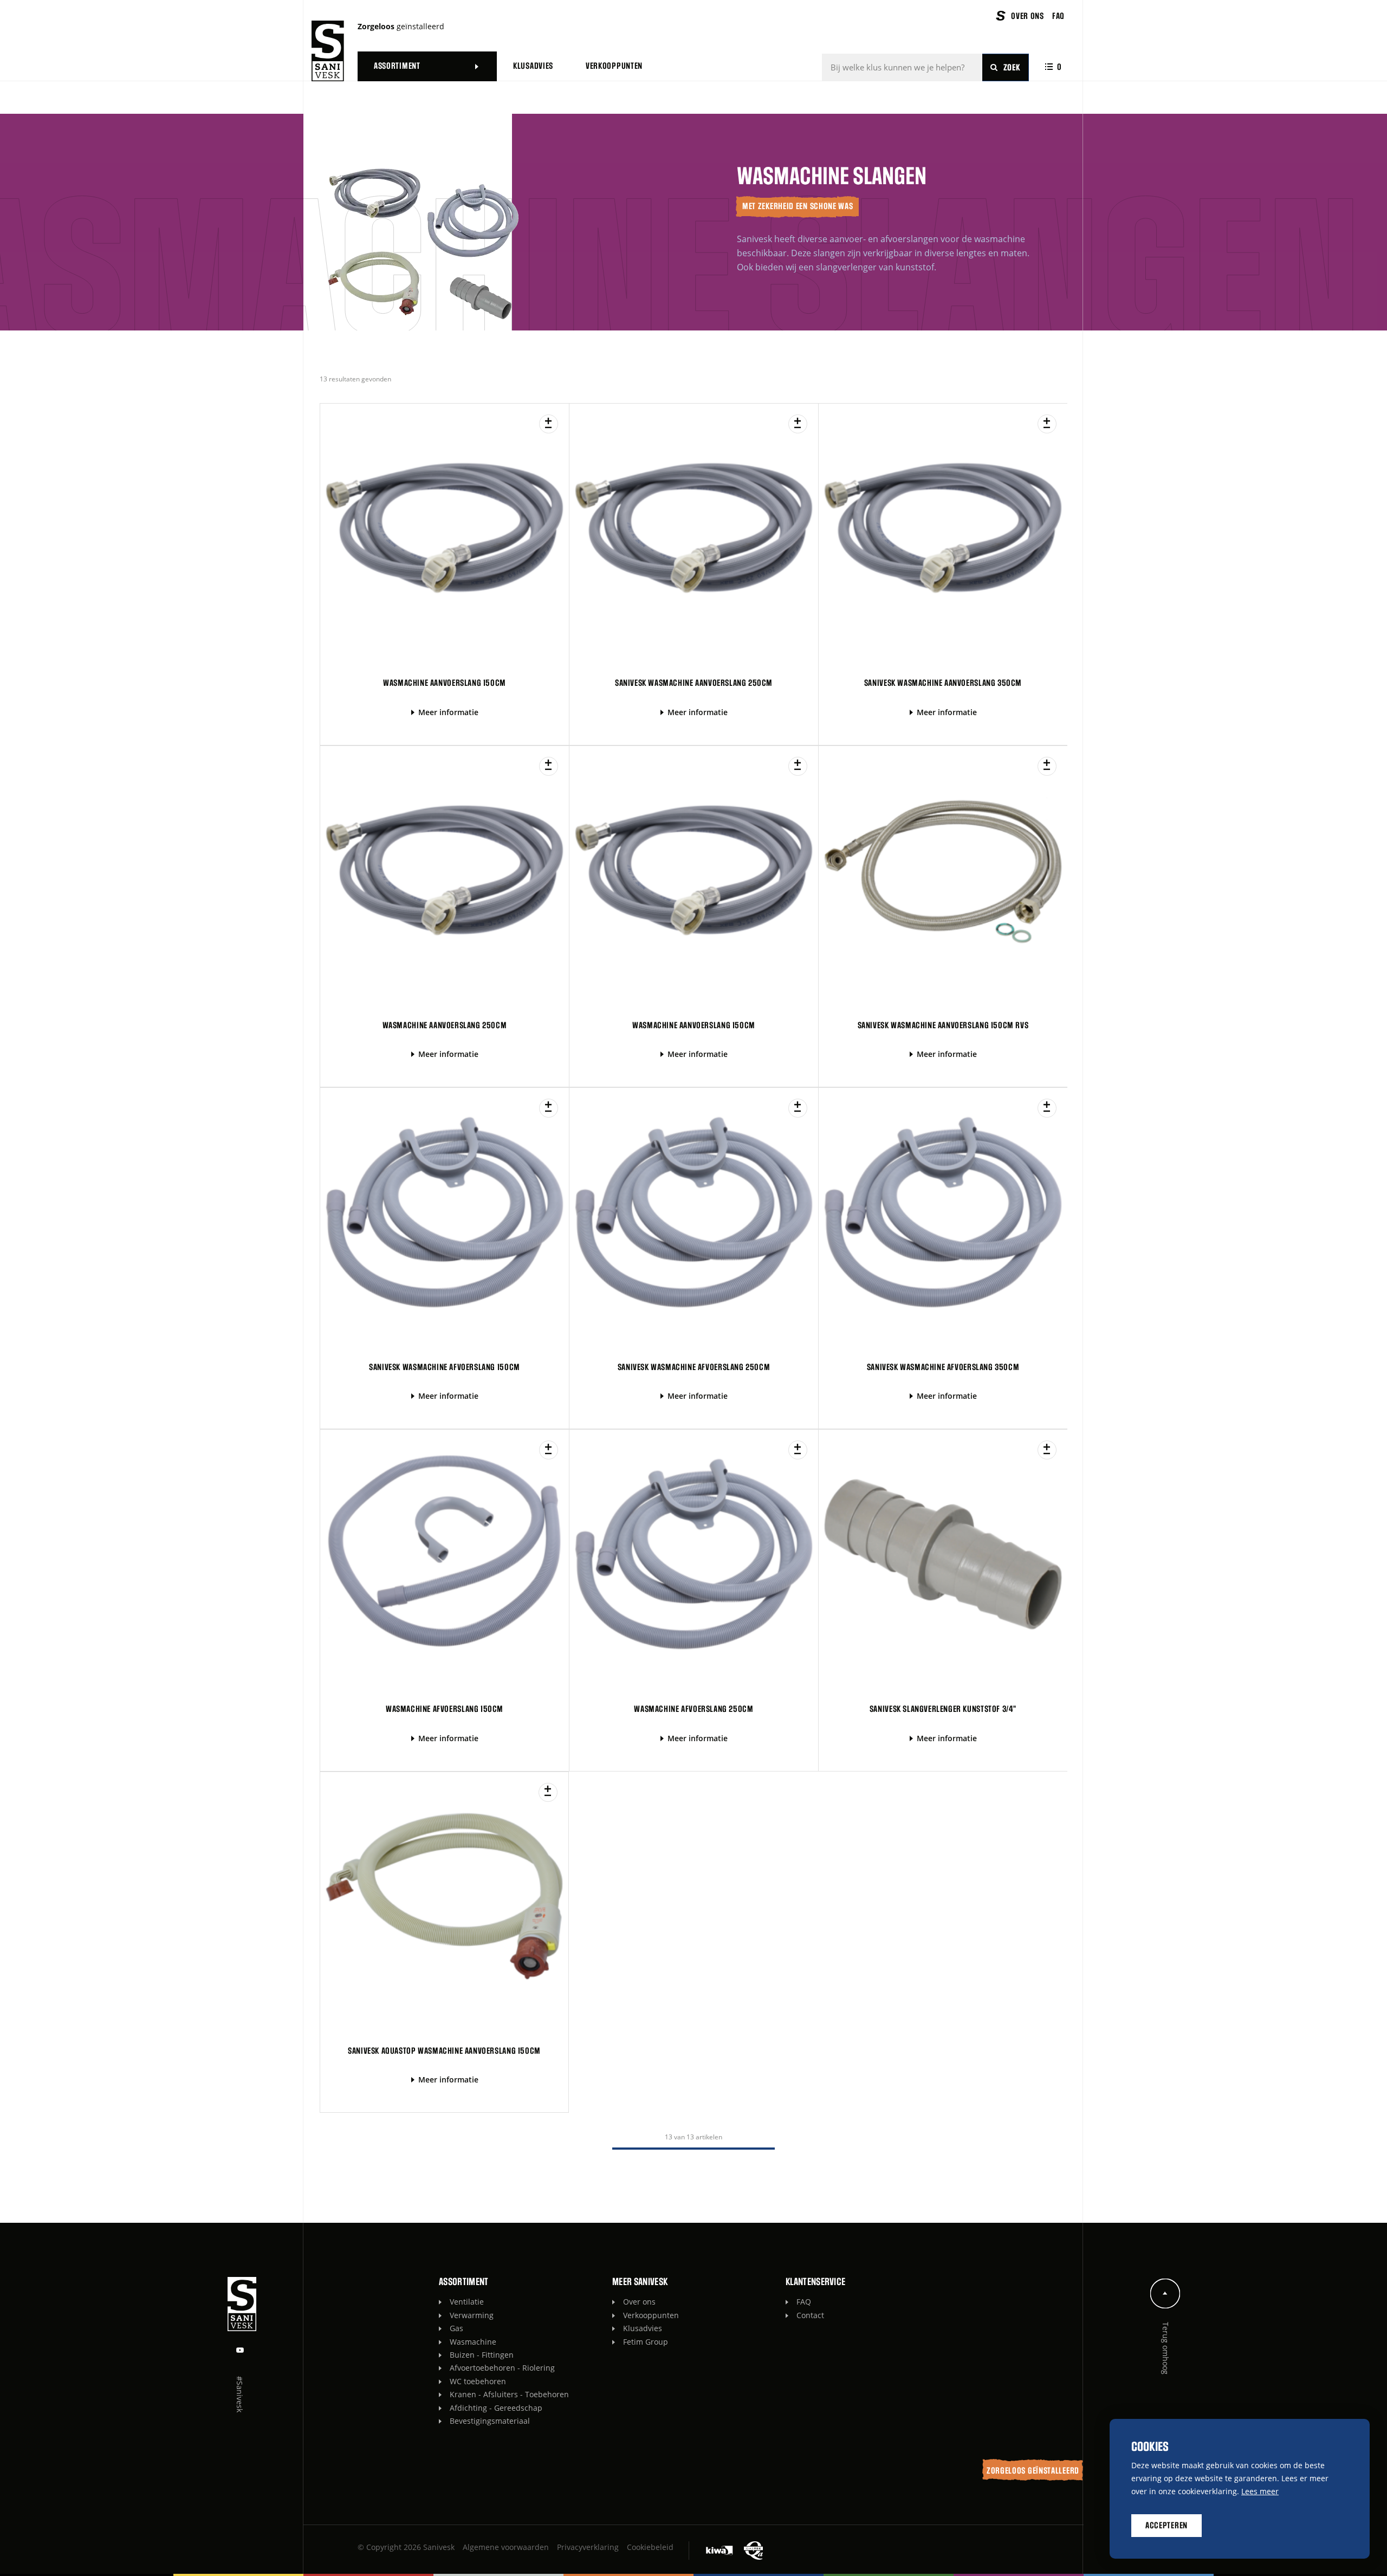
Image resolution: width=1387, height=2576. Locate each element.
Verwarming (472, 2315)
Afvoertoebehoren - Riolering (502, 2368)
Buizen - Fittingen (482, 2355)
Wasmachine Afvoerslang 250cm (693, 1709)
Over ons (639, 2302)
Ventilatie (467, 2302)
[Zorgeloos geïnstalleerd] (328, 51)
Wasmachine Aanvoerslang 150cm (445, 683)
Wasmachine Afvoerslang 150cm (445, 1709)
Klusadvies (643, 2328)
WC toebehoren (478, 2381)
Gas (456, 2328)
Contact (810, 2315)
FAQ (804, 2302)
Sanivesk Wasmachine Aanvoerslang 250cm (694, 683)
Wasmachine (473, 2342)
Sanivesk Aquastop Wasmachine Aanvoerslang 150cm (444, 2051)
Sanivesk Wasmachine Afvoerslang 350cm (943, 1367)
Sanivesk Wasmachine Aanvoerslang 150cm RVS (943, 1026)
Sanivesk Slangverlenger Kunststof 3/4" (943, 1709)
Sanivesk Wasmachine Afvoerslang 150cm (445, 1367)
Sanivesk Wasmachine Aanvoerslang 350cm (943, 683)
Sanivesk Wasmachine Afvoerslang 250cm (694, 1367)
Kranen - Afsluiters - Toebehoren (509, 2394)
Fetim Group (646, 2342)
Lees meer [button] (1260, 2491)
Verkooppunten (651, 2315)
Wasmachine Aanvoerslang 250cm (445, 1026)
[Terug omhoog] (1165, 2293)
